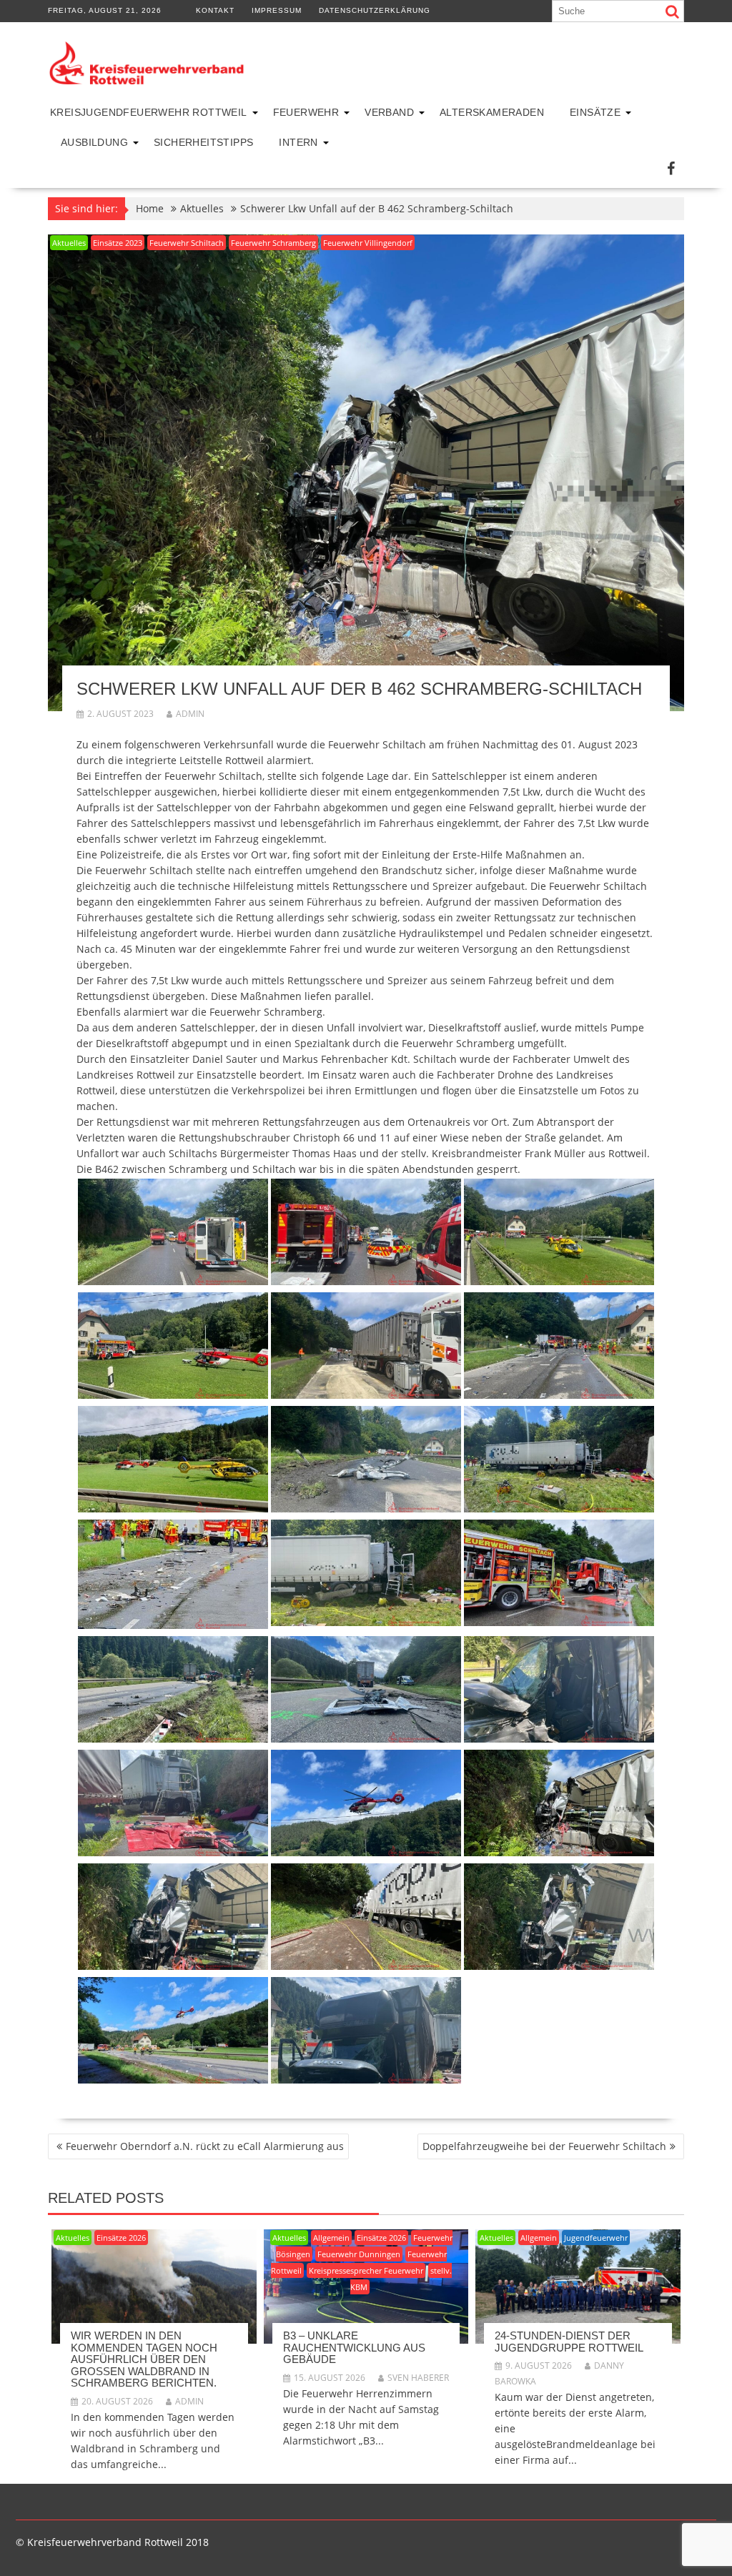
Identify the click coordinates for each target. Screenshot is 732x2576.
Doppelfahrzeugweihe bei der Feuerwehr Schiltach (544, 2146)
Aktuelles (69, 243)
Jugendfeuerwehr (596, 2238)
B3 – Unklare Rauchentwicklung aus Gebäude (354, 2347)
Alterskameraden (492, 112)
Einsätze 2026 (121, 2238)
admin (190, 714)
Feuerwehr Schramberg (273, 243)
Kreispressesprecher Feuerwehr (366, 2270)
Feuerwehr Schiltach (187, 243)
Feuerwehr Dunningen (359, 2254)
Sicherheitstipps (203, 142)
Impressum (277, 10)
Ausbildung (94, 142)
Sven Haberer (418, 2378)
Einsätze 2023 (118, 243)
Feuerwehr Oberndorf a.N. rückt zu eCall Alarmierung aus (205, 2146)
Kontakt (215, 10)
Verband (389, 112)
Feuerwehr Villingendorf (368, 243)
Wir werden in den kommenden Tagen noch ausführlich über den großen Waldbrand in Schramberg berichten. (144, 2359)
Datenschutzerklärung (375, 10)
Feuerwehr (306, 112)
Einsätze (595, 112)
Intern (298, 142)
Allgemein (331, 2238)
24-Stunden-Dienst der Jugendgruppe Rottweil (569, 2342)
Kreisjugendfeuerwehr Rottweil (149, 112)
